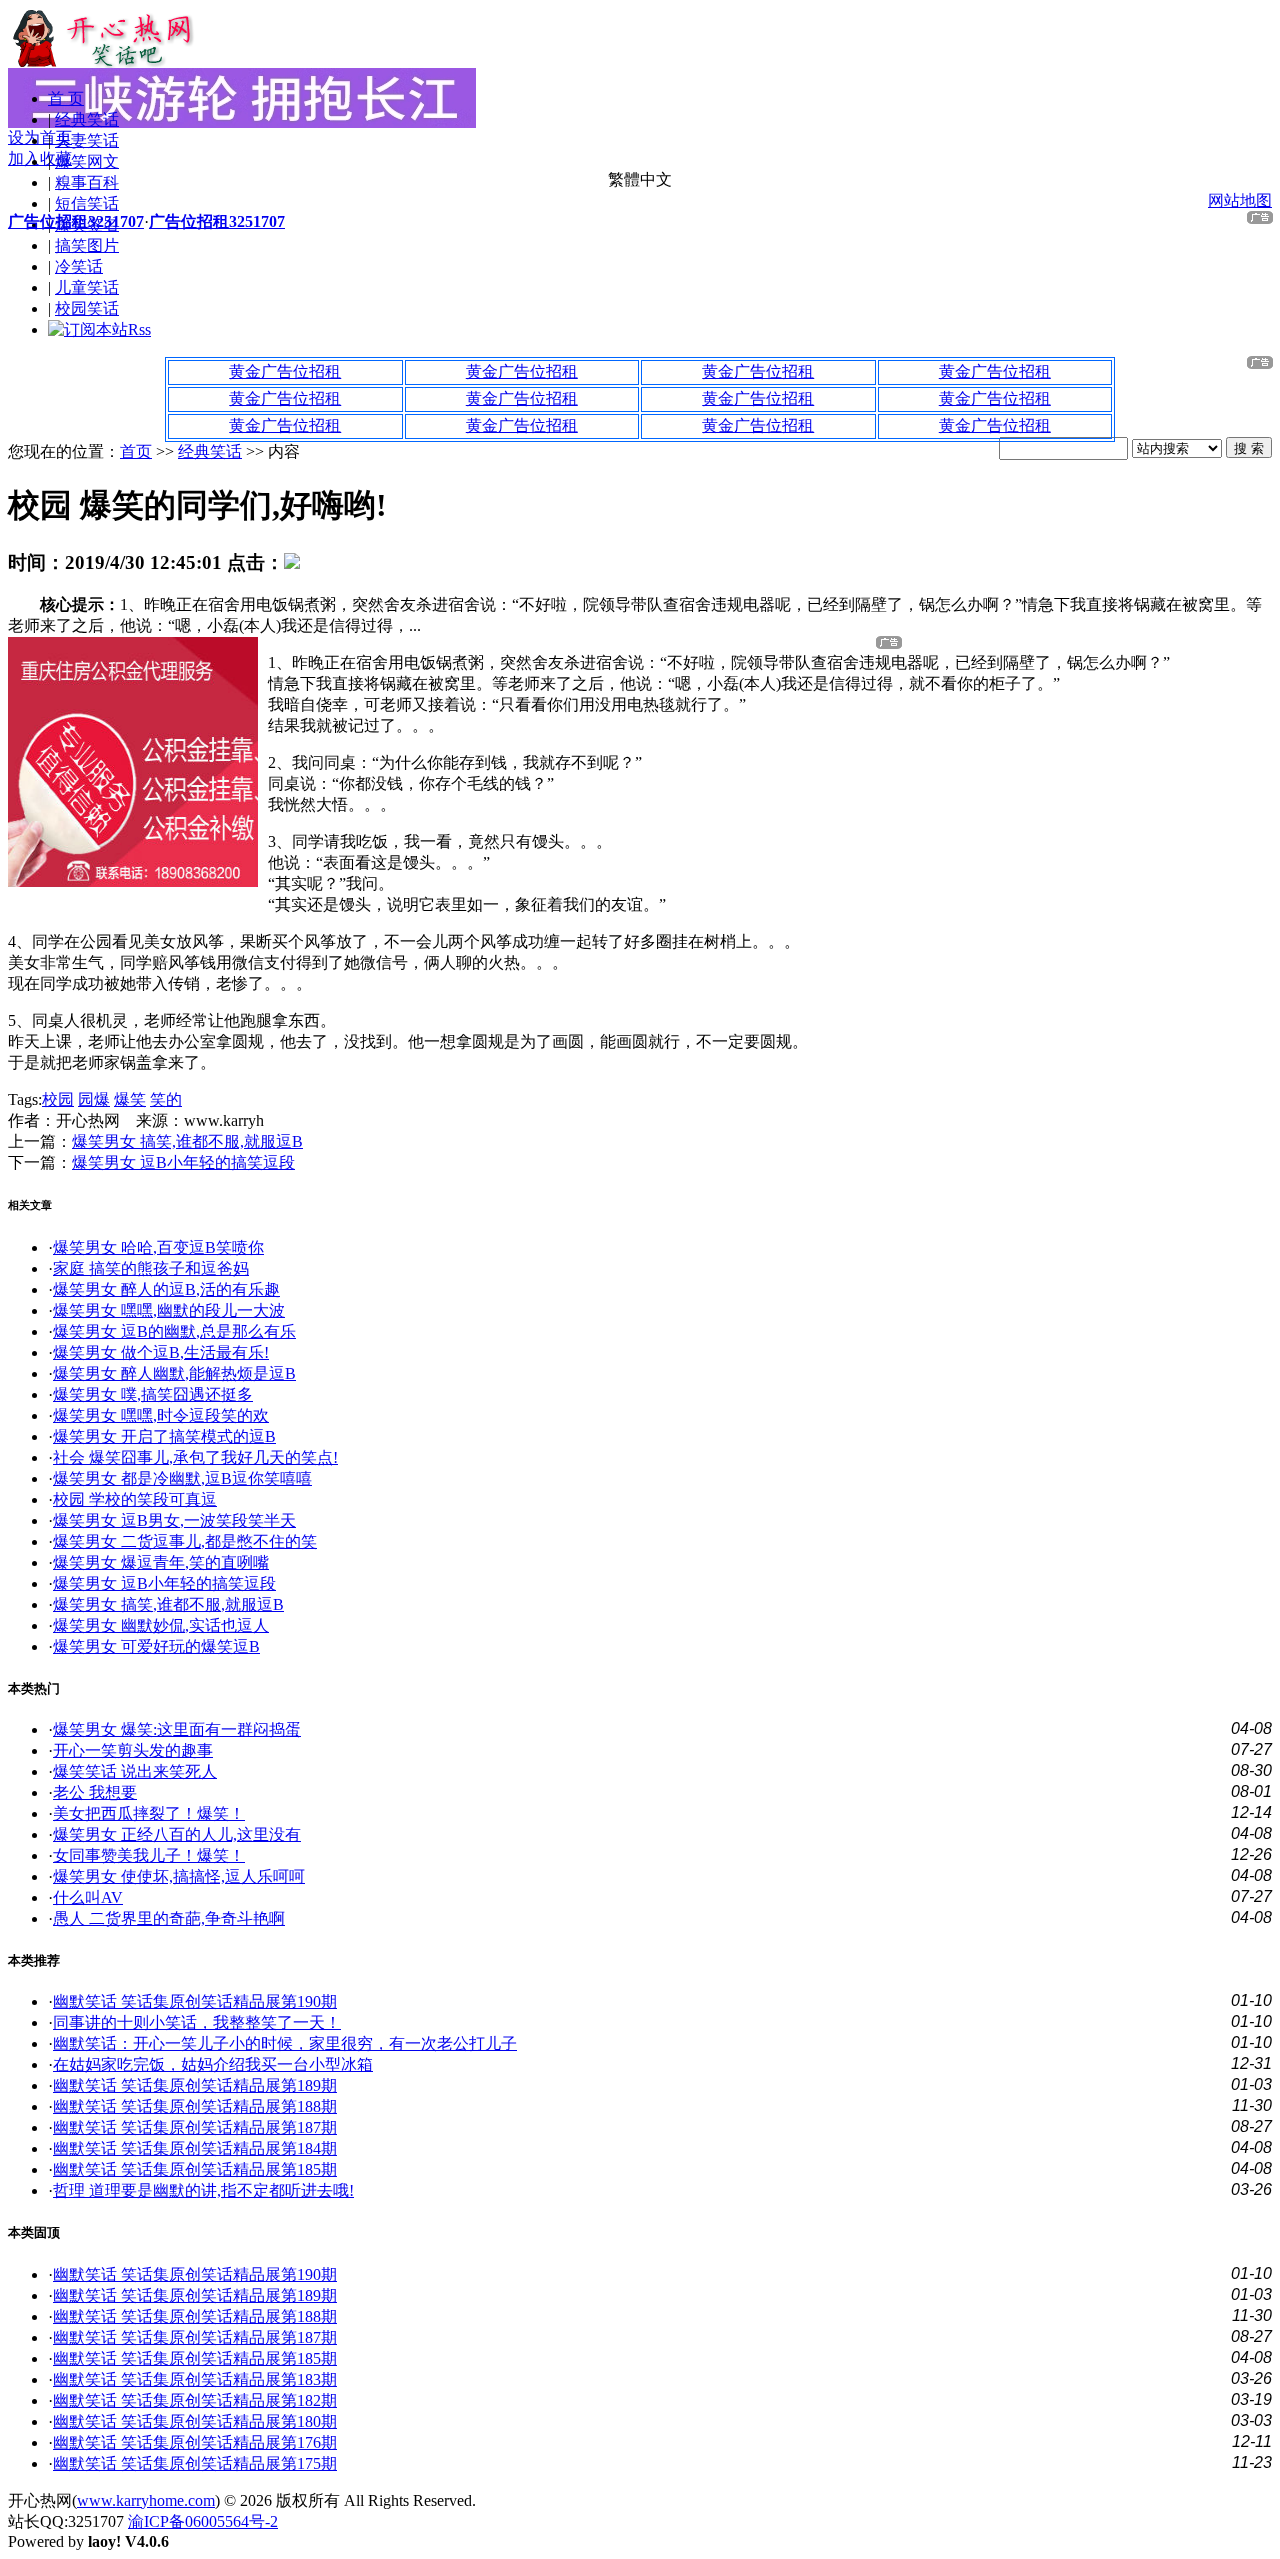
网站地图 (1240, 200)
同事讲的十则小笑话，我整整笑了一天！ (197, 2022)
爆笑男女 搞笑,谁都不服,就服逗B (187, 1141)
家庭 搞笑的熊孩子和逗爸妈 (151, 1268)
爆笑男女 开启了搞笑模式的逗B (164, 1436)
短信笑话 (87, 203)
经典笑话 (87, 119)
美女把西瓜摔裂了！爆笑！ (149, 1813)
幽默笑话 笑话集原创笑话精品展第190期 (195, 2001)
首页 (136, 451)
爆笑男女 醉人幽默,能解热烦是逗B (174, 1373)
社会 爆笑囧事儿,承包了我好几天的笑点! (195, 1457)
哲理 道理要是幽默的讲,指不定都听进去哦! (203, 2190)
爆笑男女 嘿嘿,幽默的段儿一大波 (169, 1310)
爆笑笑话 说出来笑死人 (135, 1771)
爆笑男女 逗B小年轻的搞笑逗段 (183, 1162)
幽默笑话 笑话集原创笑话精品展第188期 (195, 2106)
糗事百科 (87, 182)
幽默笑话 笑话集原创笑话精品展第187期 (195, 2127)
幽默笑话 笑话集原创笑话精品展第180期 (195, 2421)
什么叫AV (88, 1897)
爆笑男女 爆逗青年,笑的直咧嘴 (161, 1562)
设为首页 (40, 137)
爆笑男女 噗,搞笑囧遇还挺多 (153, 1394)
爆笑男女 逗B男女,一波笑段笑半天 (174, 1520)
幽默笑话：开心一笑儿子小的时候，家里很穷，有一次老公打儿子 (285, 2043)
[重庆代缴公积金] (133, 881)
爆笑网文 (87, 161)
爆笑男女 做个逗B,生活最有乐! (161, 1352)
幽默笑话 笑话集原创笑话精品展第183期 (195, 2379)
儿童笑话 (87, 287)
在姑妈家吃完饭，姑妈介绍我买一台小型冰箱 (213, 2064)
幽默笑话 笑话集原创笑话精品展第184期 (195, 2148)
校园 (58, 1099)
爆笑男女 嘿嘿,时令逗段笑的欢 (161, 1415)
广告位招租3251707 (76, 221)
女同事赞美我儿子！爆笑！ (149, 1855)
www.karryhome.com (146, 2500)
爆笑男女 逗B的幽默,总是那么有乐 (174, 1331)
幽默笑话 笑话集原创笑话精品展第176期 (195, 2442)
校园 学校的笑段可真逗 (135, 1499)
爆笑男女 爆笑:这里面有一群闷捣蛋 (177, 1729)
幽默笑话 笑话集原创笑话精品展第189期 (195, 2085)
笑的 (166, 1099)
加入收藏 (40, 158)
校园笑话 (87, 308)
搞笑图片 (87, 245)
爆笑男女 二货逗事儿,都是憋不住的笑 (185, 1541)
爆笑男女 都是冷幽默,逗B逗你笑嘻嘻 (182, 1478)
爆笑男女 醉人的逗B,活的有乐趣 (166, 1289)
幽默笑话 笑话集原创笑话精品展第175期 (195, 2463)
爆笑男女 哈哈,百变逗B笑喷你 (158, 1247)
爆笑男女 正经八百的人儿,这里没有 (177, 1834)
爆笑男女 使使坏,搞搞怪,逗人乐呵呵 (179, 1876)
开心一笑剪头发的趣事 (133, 1750)
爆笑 (130, 1099)
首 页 (66, 98)
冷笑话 (79, 266)
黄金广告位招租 (285, 371)
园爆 (94, 1099)
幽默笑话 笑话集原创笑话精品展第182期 (195, 2400)
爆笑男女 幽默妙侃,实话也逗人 (161, 1625)
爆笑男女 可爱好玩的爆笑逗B (156, 1646)
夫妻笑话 (87, 140)
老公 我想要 (95, 1792)
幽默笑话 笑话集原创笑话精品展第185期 (195, 2169)
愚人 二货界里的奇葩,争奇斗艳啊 (169, 1918)
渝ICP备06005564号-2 (203, 2521)
